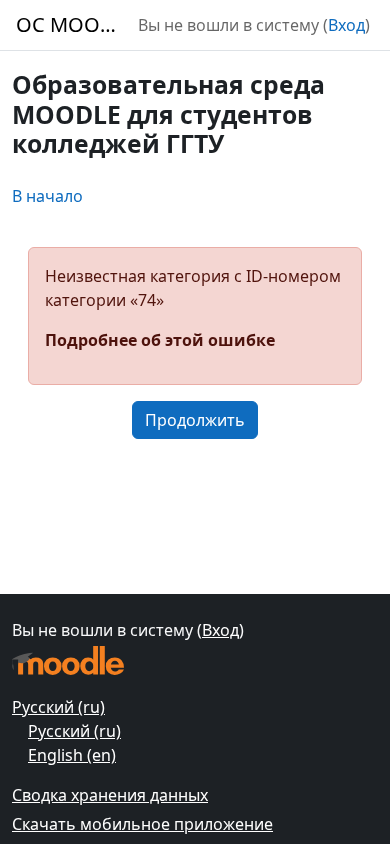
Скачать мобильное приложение (142, 824)
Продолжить (195, 420)
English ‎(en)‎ (72, 755)
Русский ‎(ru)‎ (58, 707)
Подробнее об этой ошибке (160, 340)
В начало (47, 196)
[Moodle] (68, 660)
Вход (346, 25)
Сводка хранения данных (110, 795)
